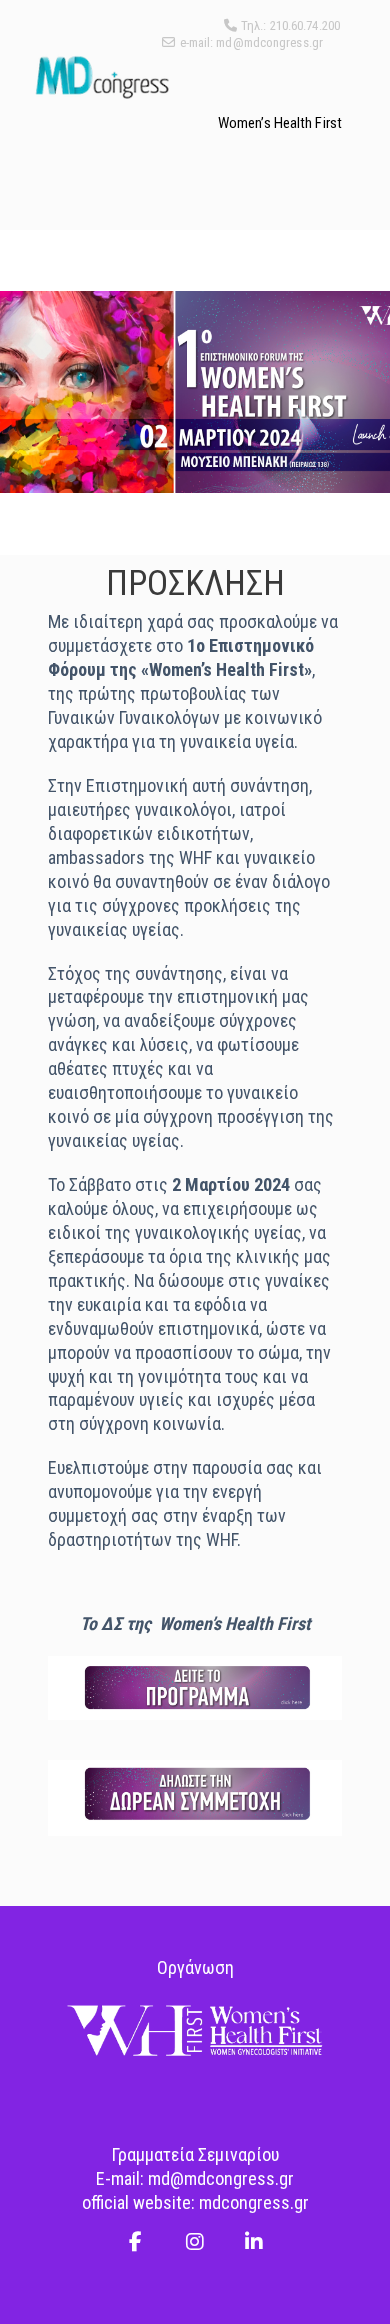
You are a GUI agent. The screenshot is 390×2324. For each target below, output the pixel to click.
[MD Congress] (101, 77)
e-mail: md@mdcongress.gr (251, 42)
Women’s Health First (280, 123)
